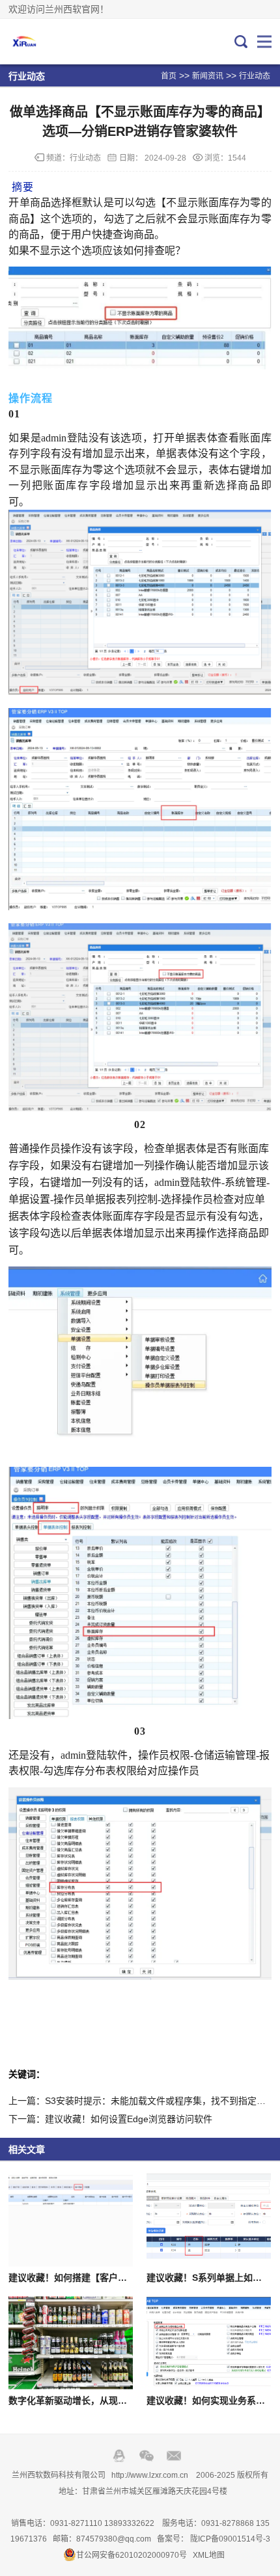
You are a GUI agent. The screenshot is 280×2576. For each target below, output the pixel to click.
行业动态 (255, 76)
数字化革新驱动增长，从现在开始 (77, 2400)
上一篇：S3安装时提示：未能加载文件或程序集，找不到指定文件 (142, 2101)
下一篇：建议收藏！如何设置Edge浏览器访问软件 (110, 2119)
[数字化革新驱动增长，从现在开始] (70, 2343)
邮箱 (174, 2456)
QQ (119, 2456)
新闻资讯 (208, 76)
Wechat (147, 2456)
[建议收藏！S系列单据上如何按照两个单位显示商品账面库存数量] (208, 2220)
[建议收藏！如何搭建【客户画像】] (70, 2220)
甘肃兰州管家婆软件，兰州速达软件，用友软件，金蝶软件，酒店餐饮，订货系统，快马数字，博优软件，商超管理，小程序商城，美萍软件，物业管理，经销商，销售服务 (52, 42)
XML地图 (209, 2555)
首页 (169, 76)
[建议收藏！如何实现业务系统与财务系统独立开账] (208, 2343)
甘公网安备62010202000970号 (132, 2555)
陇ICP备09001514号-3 (230, 2539)
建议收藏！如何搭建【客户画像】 (77, 2278)
